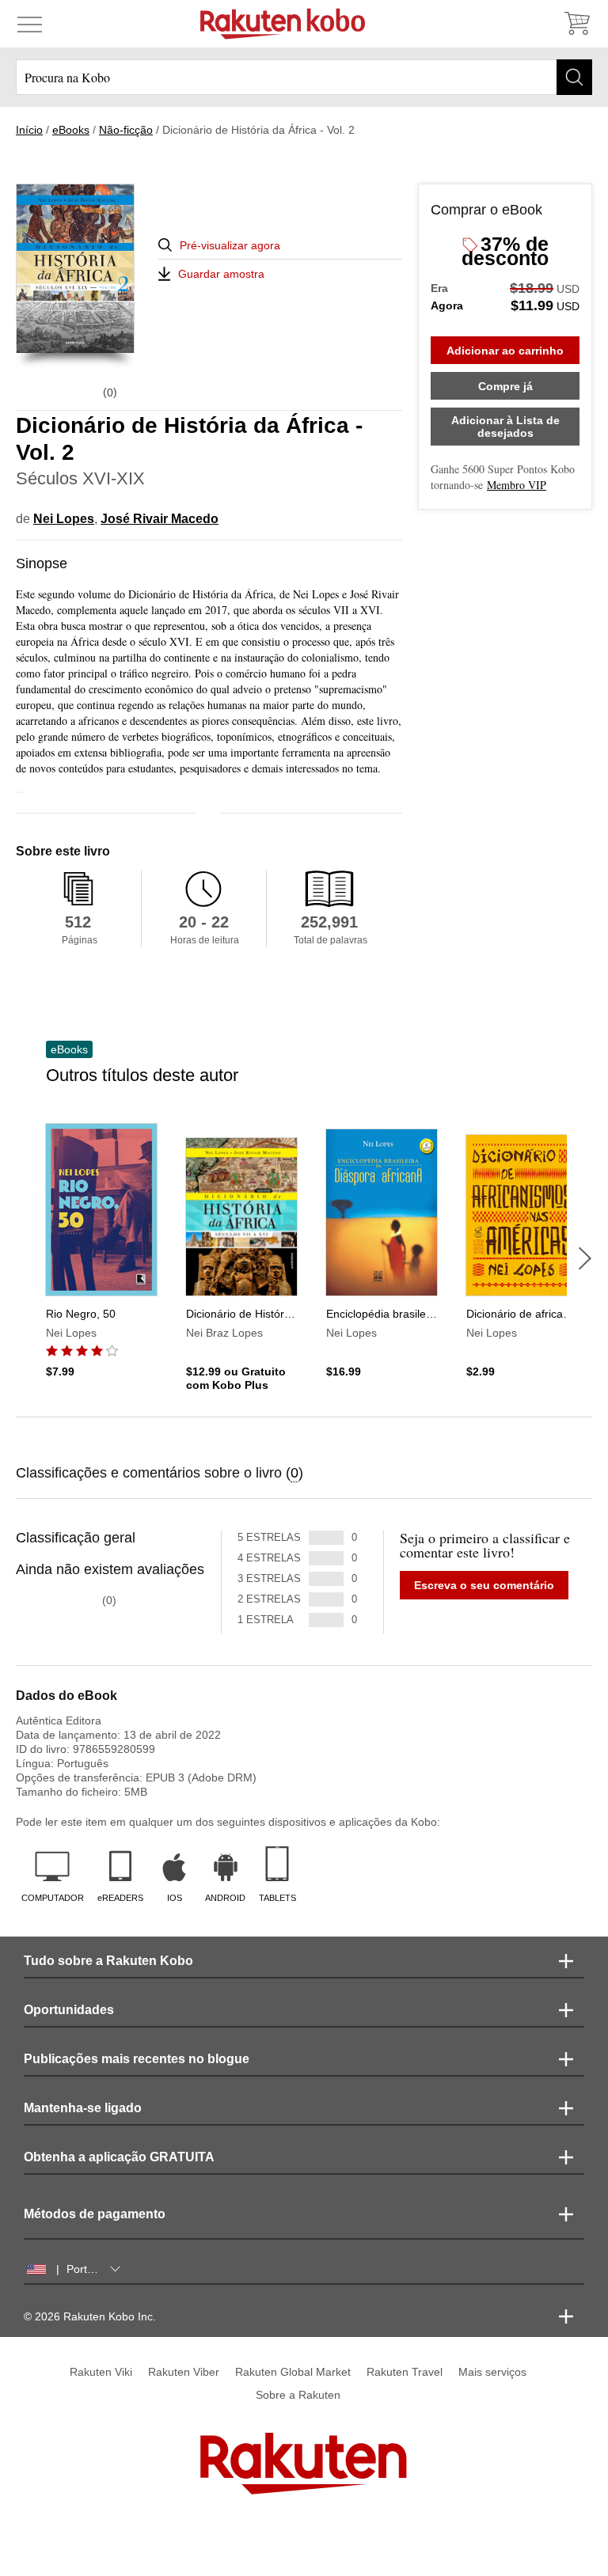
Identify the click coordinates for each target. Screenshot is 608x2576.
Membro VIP (517, 485)
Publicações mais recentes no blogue (137, 2059)
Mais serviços (492, 2372)
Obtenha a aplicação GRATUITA (119, 2157)
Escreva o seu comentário (484, 1585)
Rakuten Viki (101, 2372)
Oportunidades (69, 2010)
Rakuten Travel (405, 2372)
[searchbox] (304, 77)
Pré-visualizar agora (230, 245)
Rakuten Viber (184, 2372)
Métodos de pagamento (95, 2214)
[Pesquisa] (574, 77)
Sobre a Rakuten (298, 2395)
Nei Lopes (64, 519)
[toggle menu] (30, 24)
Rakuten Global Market (293, 2372)
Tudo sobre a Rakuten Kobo (108, 1961)
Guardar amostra (221, 274)
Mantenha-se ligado (83, 2108)
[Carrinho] (576, 24)
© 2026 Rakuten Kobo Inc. (90, 2316)
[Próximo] (585, 1258)
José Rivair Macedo (160, 519)
